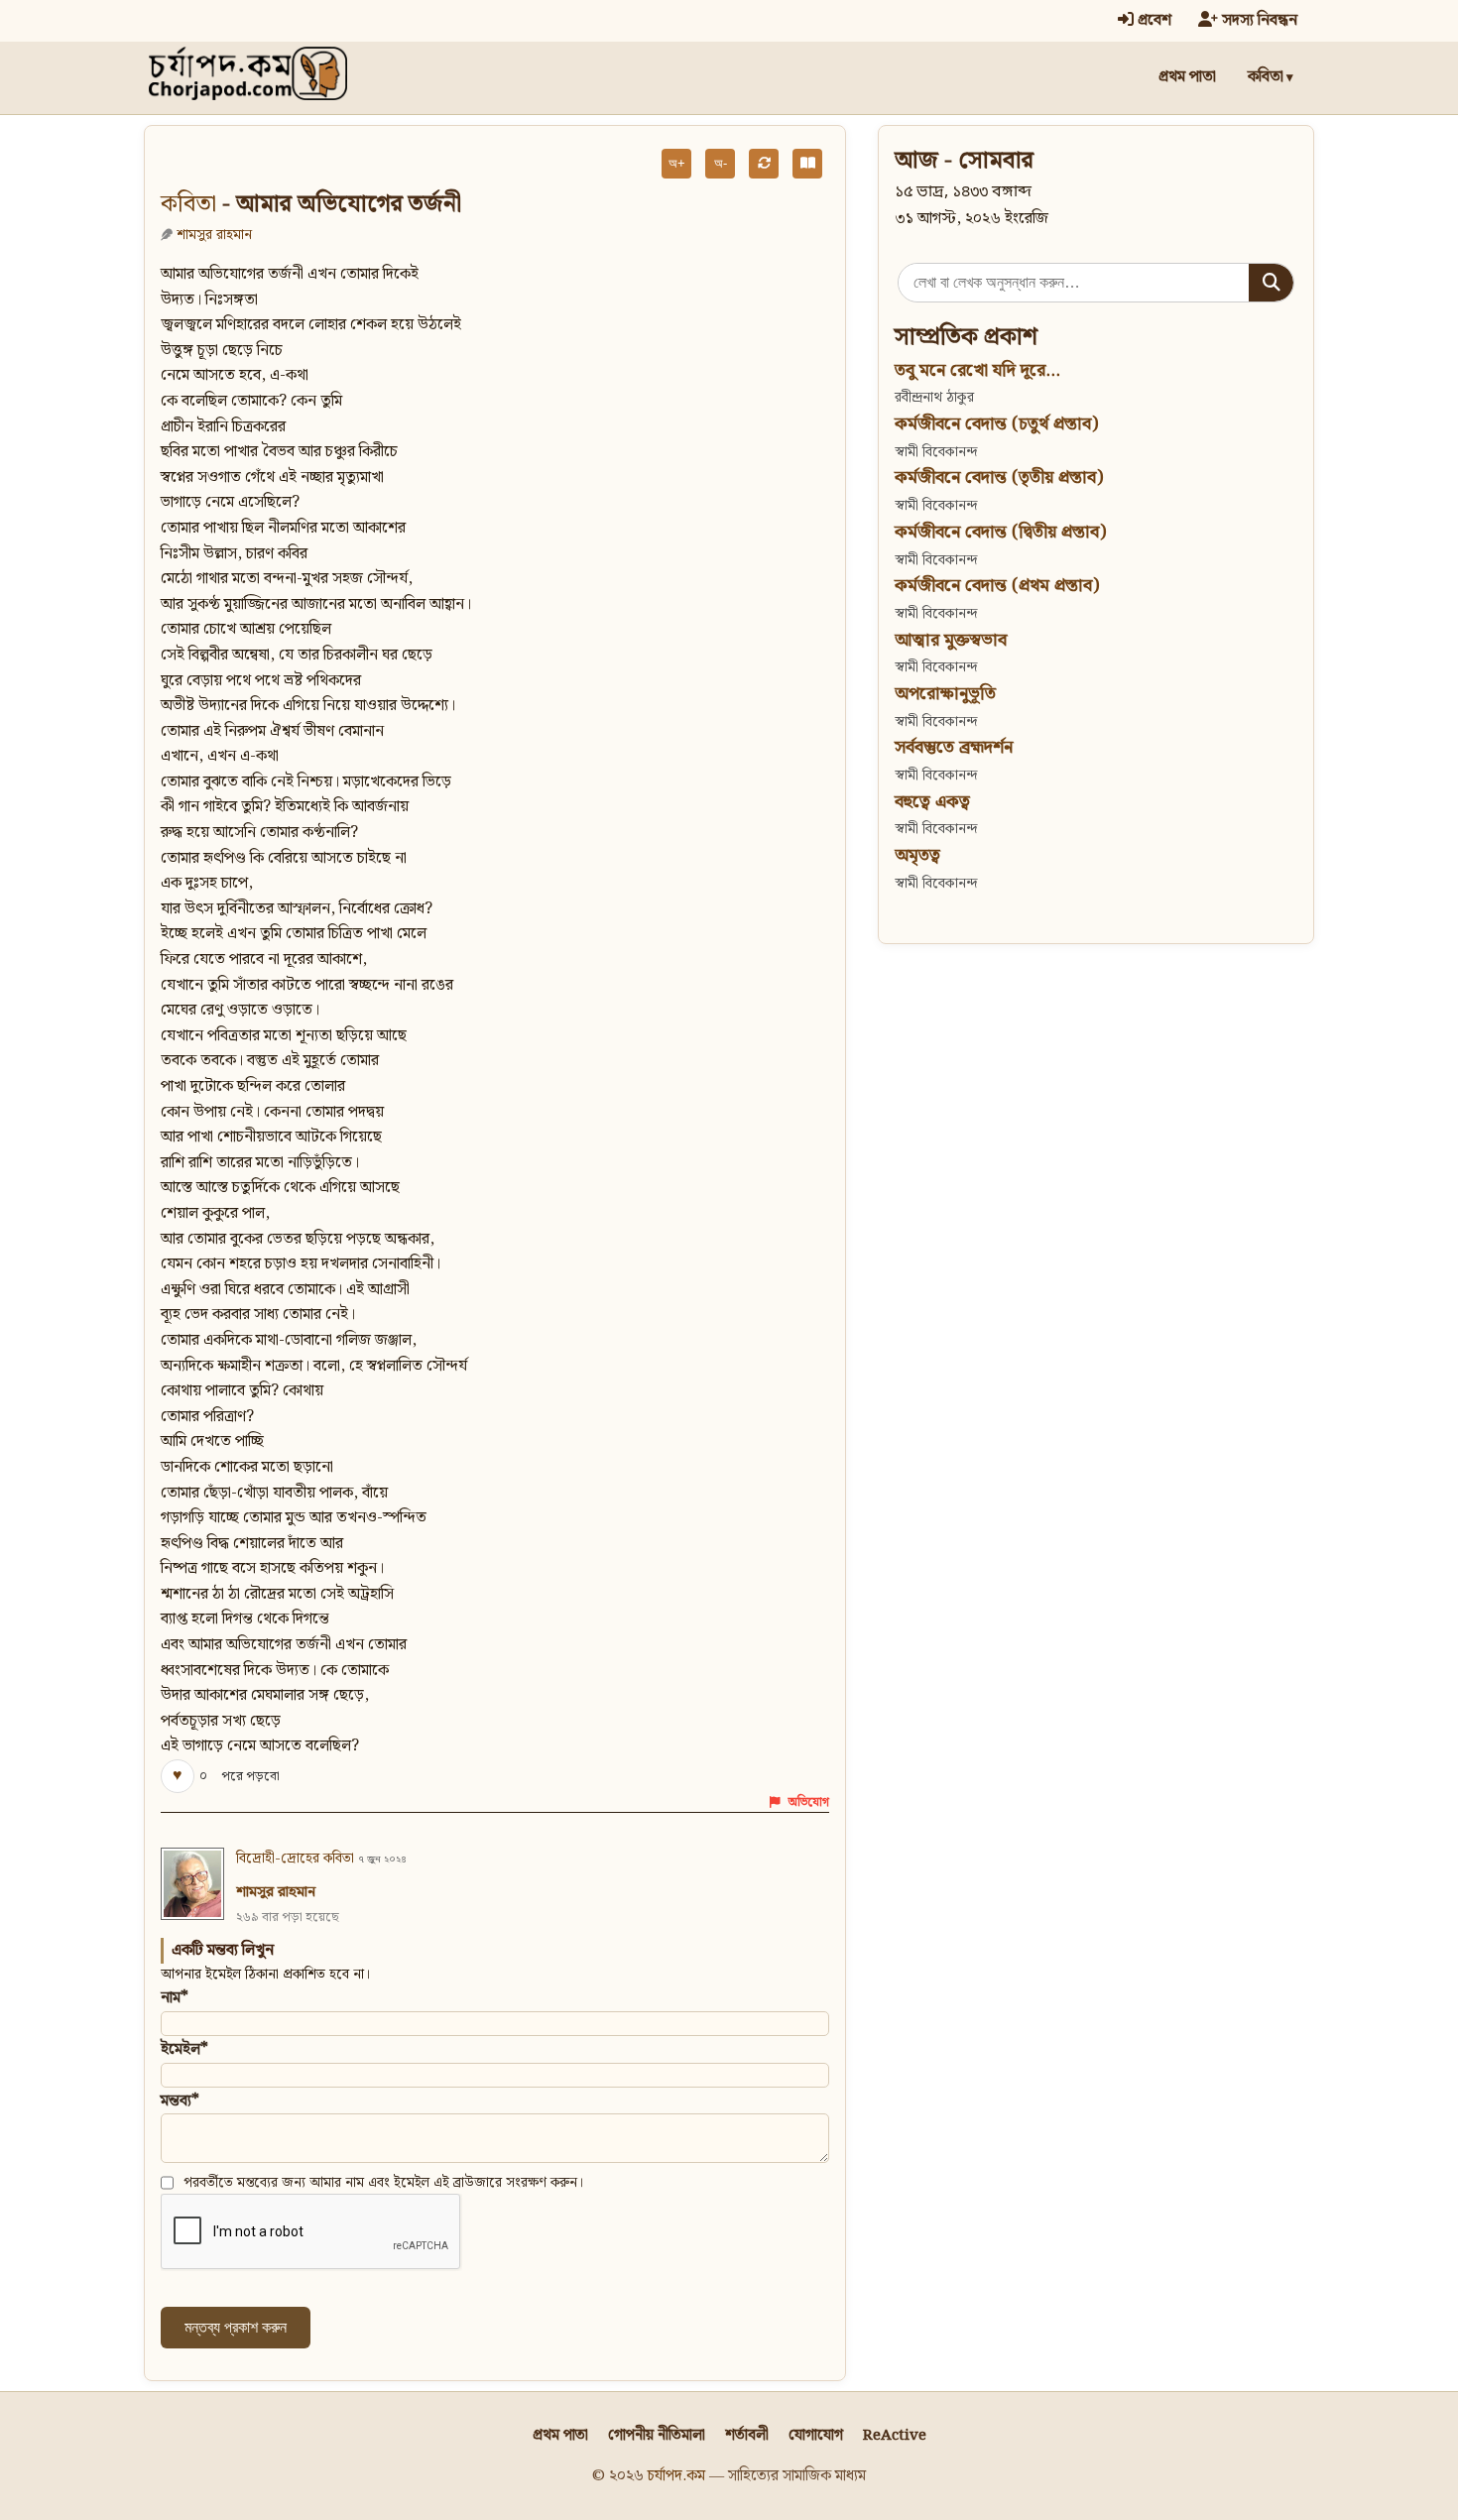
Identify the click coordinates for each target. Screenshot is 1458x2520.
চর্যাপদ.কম (676, 2476)
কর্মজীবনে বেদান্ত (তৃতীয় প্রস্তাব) (999, 478)
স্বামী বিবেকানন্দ (936, 452)
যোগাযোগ (816, 2435)
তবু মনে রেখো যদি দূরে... (977, 370)
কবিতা (1266, 77)
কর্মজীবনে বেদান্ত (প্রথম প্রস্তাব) (997, 586)
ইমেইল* (184, 2049)
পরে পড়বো (250, 1777)
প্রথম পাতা (1187, 77)
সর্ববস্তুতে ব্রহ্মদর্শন (954, 747)
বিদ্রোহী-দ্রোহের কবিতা (295, 1859)
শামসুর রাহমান (214, 235)
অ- (721, 163)
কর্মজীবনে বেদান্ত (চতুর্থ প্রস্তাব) (996, 424)
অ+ (677, 163)
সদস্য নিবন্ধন (1258, 20)
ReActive (895, 2435)
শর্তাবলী (747, 2435)
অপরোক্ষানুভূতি (945, 694)
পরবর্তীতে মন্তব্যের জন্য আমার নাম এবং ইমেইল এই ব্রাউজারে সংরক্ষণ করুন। (384, 2183)
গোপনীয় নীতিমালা (657, 2435)
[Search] (1271, 283)
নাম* (175, 1998)
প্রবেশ (1153, 20)
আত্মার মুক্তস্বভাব (951, 640)
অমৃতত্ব (917, 855)
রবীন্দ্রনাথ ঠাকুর (934, 397)
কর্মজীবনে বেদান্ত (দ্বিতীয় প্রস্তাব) (1000, 532)
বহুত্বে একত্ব (932, 802)
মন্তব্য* (180, 2101)
